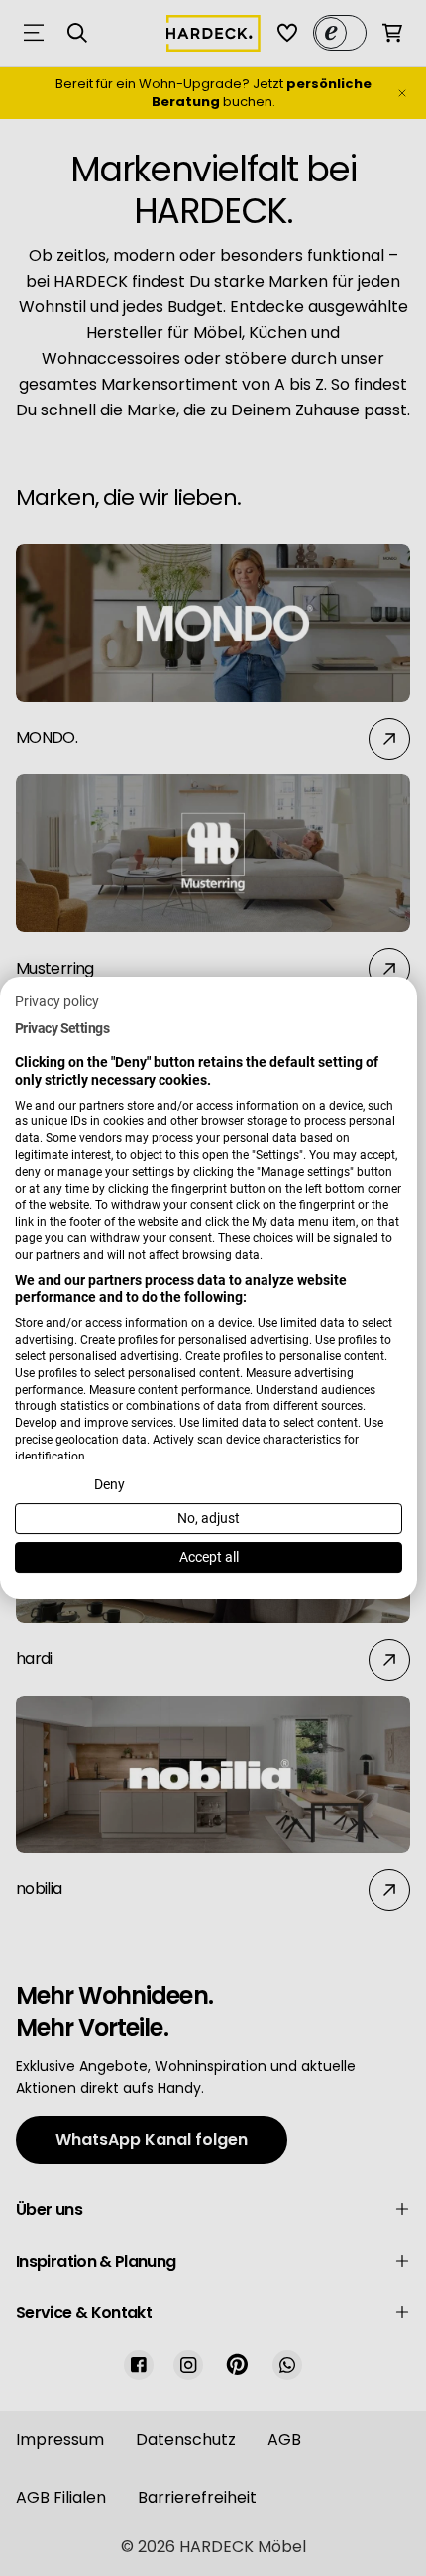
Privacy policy (57, 1001)
